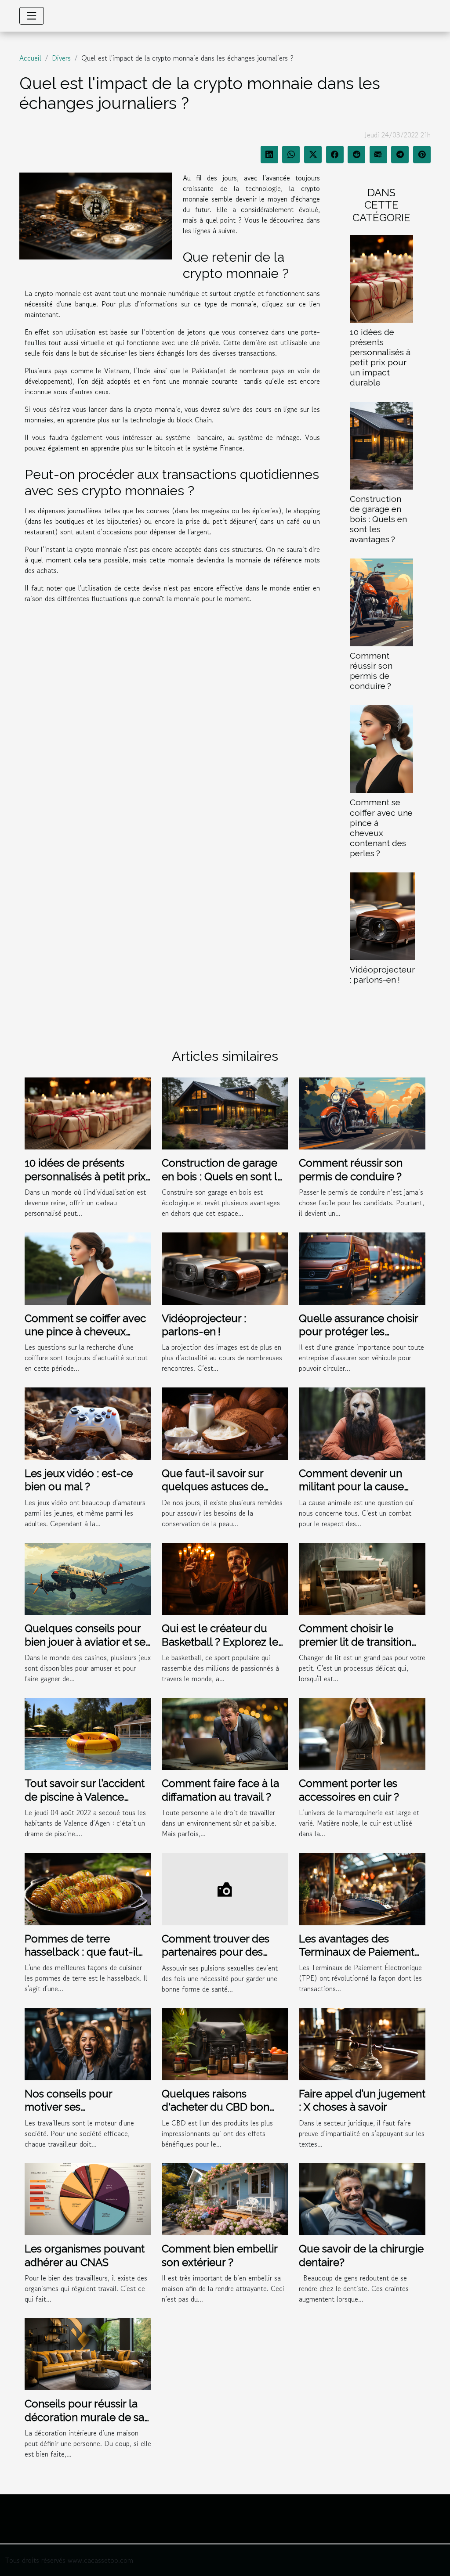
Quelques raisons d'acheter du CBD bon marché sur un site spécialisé (216, 2114)
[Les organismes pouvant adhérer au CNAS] (88, 2198)
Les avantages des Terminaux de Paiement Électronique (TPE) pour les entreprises (358, 1959)
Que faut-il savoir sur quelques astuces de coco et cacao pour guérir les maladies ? (225, 1493)
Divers (61, 58)
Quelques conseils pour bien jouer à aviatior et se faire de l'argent (85, 1642)
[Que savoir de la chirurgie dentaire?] (362, 2198)
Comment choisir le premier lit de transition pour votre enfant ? (355, 1642)
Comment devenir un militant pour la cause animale (351, 1487)
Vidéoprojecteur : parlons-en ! (382, 975)
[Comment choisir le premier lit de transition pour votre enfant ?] (362, 1578)
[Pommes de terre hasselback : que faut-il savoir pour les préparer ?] (88, 1888)
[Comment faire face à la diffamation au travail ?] (225, 1733)
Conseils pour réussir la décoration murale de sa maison (84, 2417)
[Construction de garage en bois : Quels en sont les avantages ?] (381, 445)
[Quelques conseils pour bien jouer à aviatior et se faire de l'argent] (88, 1578)
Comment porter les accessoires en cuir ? (349, 1790)
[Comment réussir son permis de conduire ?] (381, 602)
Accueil (30, 58)
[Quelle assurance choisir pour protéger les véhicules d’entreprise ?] (362, 1268)
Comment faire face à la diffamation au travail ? (220, 1790)
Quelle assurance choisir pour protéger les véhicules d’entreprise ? (358, 1332)
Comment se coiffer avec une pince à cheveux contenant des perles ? (381, 827)
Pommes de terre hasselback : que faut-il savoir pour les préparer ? (87, 1952)
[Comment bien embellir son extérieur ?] (225, 2198)
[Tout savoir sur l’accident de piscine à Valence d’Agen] (88, 1733)
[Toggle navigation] (32, 16)
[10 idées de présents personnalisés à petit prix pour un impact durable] (381, 277)
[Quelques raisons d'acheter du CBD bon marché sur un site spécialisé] (225, 2043)
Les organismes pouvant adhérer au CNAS (85, 2255)
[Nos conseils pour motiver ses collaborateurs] (88, 2043)
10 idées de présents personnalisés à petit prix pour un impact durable (380, 357)
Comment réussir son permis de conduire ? (371, 671)
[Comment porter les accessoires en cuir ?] (362, 1733)
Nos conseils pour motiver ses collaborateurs (68, 2107)
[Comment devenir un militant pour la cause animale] (362, 1423)
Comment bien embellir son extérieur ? (220, 2255)
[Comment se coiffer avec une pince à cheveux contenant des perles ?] (381, 748)
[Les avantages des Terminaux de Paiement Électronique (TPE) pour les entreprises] (362, 1888)
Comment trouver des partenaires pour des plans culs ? (216, 1952)
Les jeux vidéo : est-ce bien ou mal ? (79, 1480)
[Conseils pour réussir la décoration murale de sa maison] (88, 2353)
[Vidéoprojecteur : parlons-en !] (382, 915)
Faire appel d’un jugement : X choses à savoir (362, 2100)
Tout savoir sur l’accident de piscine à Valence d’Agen (85, 1797)
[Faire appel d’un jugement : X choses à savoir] (362, 2043)
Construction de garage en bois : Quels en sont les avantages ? (378, 519)
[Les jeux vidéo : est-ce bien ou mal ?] (88, 1423)
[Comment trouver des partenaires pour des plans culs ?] (225, 1888)
